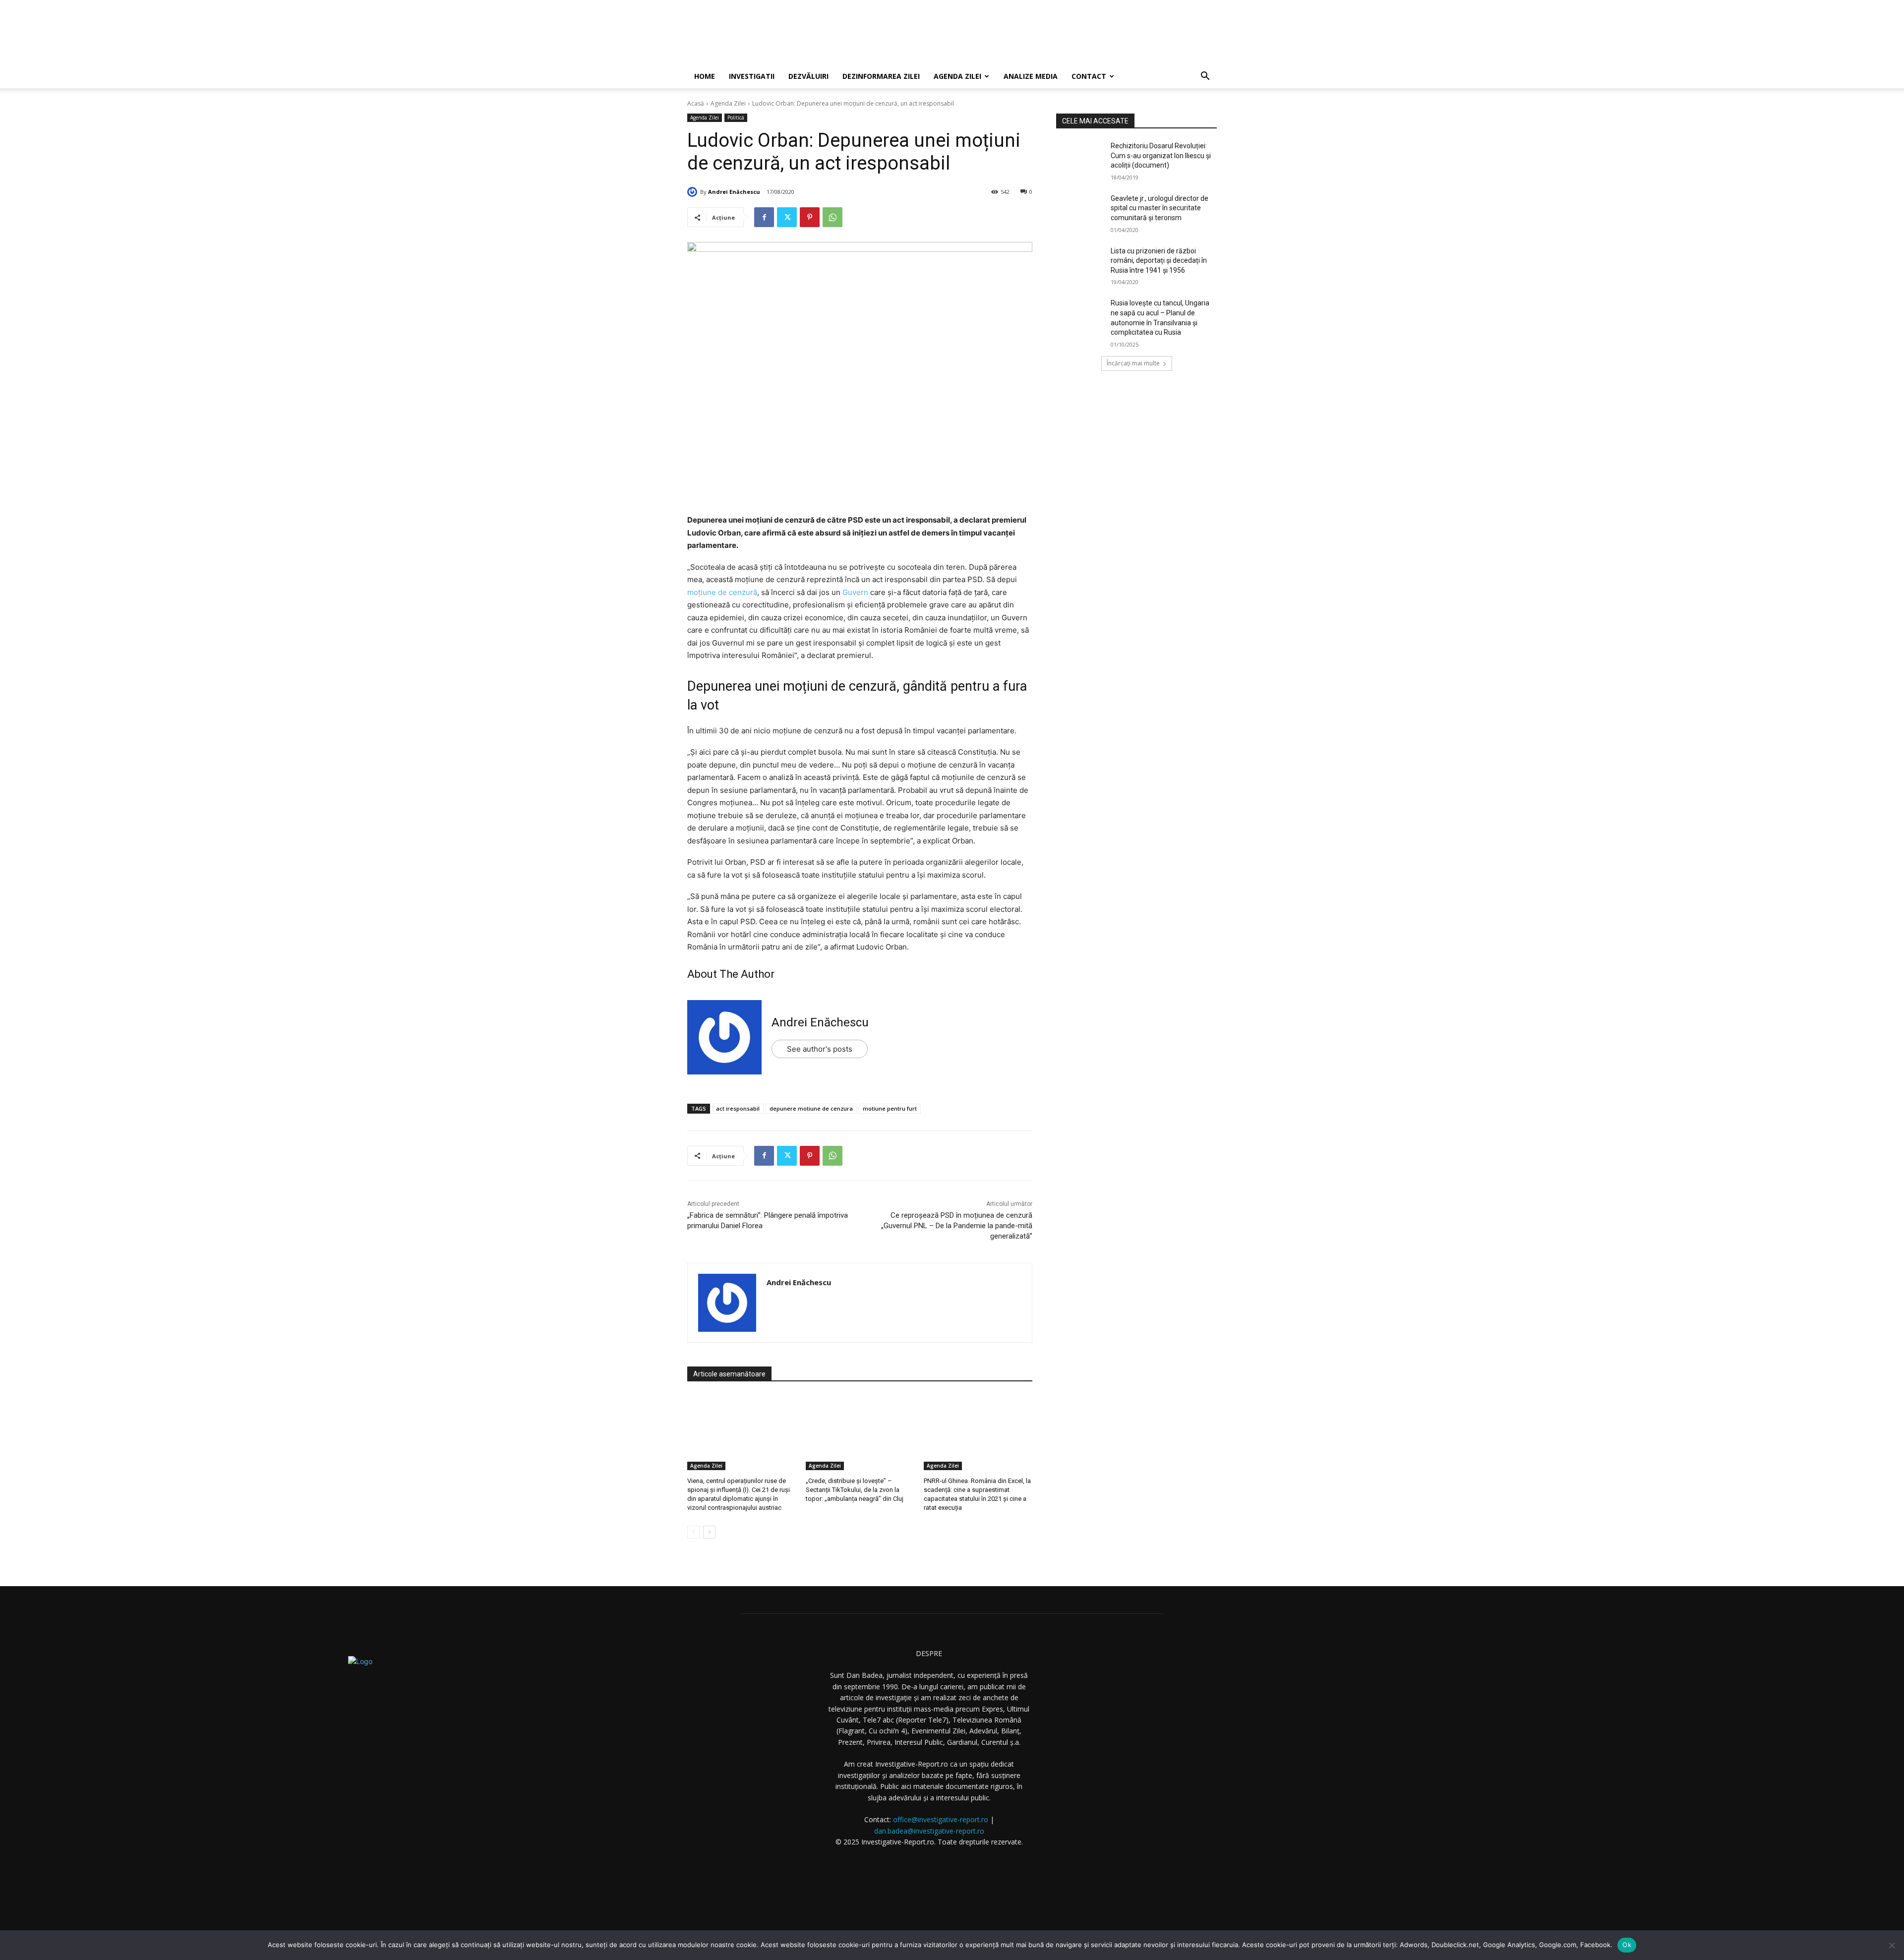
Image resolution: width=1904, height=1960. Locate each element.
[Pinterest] (810, 217)
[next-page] (709, 1532)
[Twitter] (787, 217)
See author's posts (820, 1049)
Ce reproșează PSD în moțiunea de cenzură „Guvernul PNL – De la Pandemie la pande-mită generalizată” (957, 1226)
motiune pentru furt (890, 1108)
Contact (1089, 76)
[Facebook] (764, 217)
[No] (1892, 1945)
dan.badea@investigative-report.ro (929, 1831)
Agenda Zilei (957, 76)
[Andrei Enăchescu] (694, 192)
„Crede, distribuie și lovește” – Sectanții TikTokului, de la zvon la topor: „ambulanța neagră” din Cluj (855, 1490)
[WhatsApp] (833, 217)
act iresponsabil (738, 1108)
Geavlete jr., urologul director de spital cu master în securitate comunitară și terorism (1160, 208)
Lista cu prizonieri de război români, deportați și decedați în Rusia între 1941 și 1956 (1159, 261)
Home (705, 76)
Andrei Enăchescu (734, 192)
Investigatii (752, 76)
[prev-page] (693, 1532)
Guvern (855, 592)
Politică (736, 118)
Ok (1627, 1945)
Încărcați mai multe (1133, 363)
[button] (1205, 77)
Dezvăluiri (808, 76)
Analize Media (1031, 76)
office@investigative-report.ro (941, 1819)
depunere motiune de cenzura (811, 1108)
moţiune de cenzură (722, 592)
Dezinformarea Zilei (881, 76)
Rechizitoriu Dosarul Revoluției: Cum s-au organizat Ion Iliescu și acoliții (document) (1161, 155)
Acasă (696, 103)
